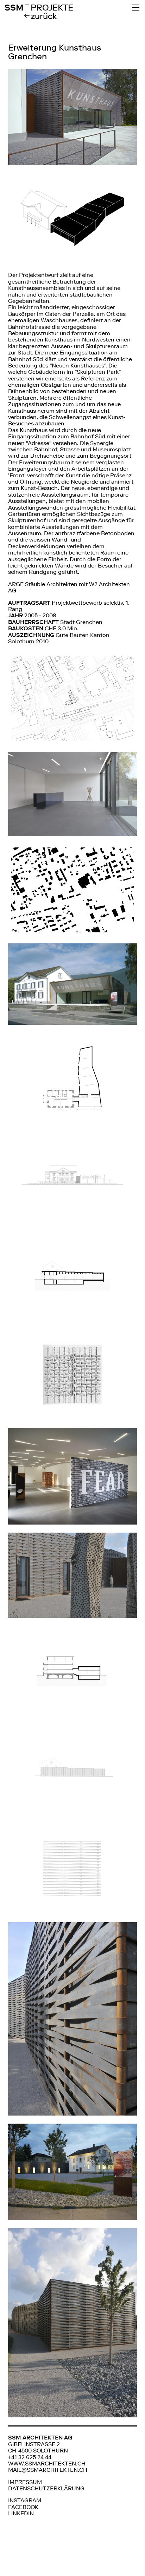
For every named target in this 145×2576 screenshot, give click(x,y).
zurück (44, 16)
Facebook (23, 2507)
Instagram (25, 2500)
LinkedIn (21, 2513)
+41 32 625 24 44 (30, 2457)
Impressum (25, 2482)
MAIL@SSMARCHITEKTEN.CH (48, 2470)
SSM (17, 8)
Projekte (52, 8)
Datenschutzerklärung (46, 2488)
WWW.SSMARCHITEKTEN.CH (47, 2464)
